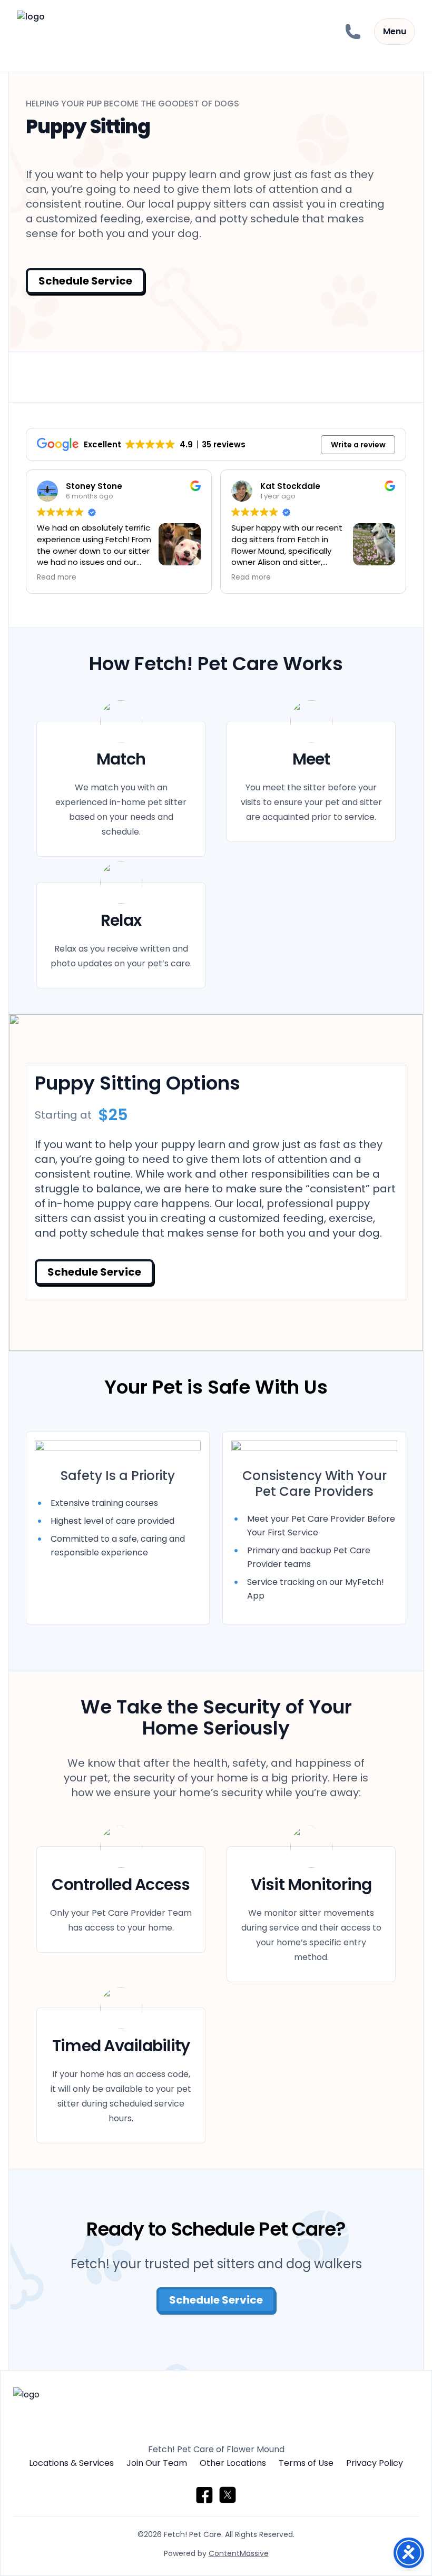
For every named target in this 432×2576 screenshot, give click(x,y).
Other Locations (233, 2463)
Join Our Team (157, 2463)
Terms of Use (306, 2463)
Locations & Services (71, 2463)
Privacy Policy (375, 2463)
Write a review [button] (358, 445)
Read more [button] (57, 577)
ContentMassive (239, 2553)
